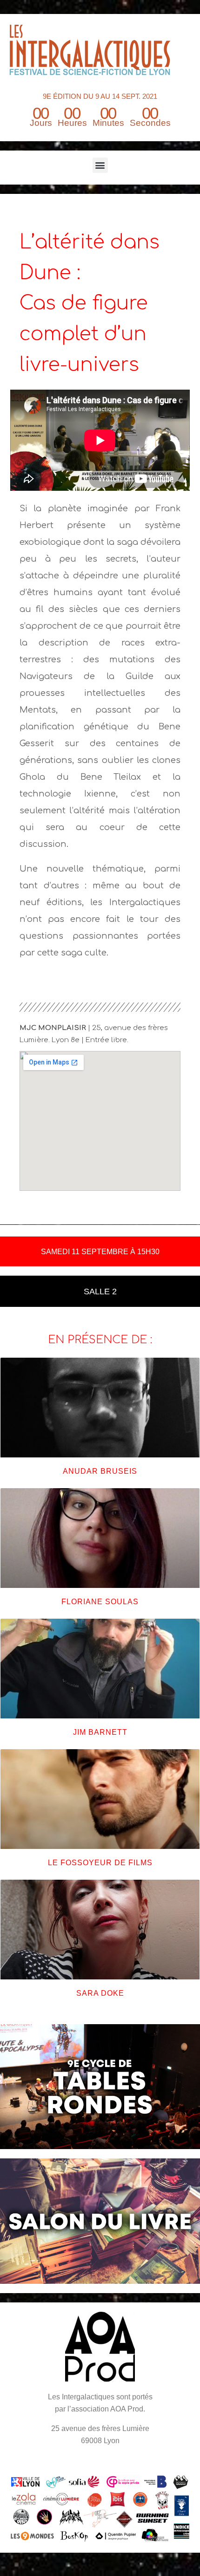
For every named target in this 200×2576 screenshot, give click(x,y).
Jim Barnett (100, 1732)
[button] (100, 165)
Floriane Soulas (100, 1602)
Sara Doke (100, 1993)
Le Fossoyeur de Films (100, 1863)
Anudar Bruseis (100, 1471)
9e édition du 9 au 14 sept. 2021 (100, 96)
